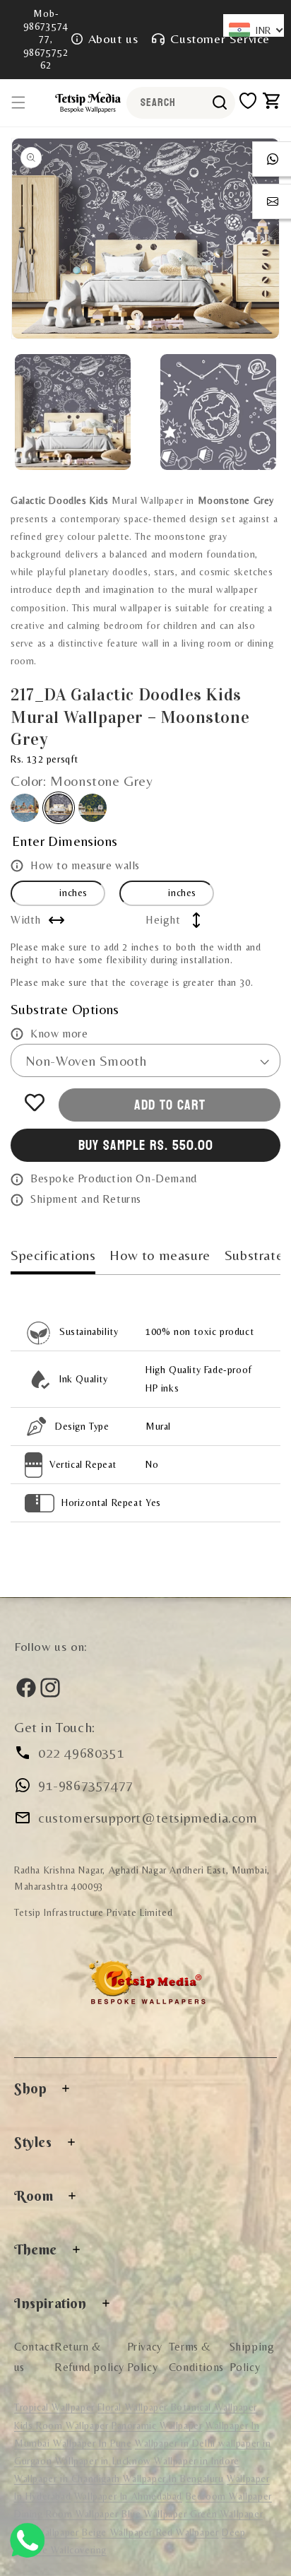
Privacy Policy (145, 2357)
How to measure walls (85, 865)
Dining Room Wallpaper (66, 2514)
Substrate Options (65, 1009)
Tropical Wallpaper (54, 2407)
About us (113, 39)
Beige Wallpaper (119, 2532)
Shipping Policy (252, 2357)
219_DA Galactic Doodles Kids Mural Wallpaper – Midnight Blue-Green (93, 808)
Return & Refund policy (89, 2357)
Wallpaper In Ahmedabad (128, 2496)
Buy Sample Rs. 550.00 (146, 1146)
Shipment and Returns (86, 1199)
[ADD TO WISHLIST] (35, 1102)
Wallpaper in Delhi (177, 2443)
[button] (18, 102)
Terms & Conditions (196, 2357)
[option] (145, 239)
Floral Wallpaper (134, 2407)
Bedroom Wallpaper (229, 2496)
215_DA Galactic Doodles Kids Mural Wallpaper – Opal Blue (25, 808)
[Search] (220, 102)
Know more (59, 1034)
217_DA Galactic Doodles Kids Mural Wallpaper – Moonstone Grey (59, 808)
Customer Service (220, 39)
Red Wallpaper (188, 2532)
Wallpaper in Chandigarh (69, 2478)
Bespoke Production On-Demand (114, 1178)
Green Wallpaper (226, 2514)
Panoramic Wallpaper (157, 2425)
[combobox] (181, 103)
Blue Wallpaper (156, 2514)
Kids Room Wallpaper (63, 2425)
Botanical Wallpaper (214, 2407)
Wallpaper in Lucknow (105, 2461)
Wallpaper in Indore (196, 2461)
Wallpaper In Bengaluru (173, 2478)
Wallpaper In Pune (92, 2443)
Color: (82, 781)
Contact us (34, 2357)
